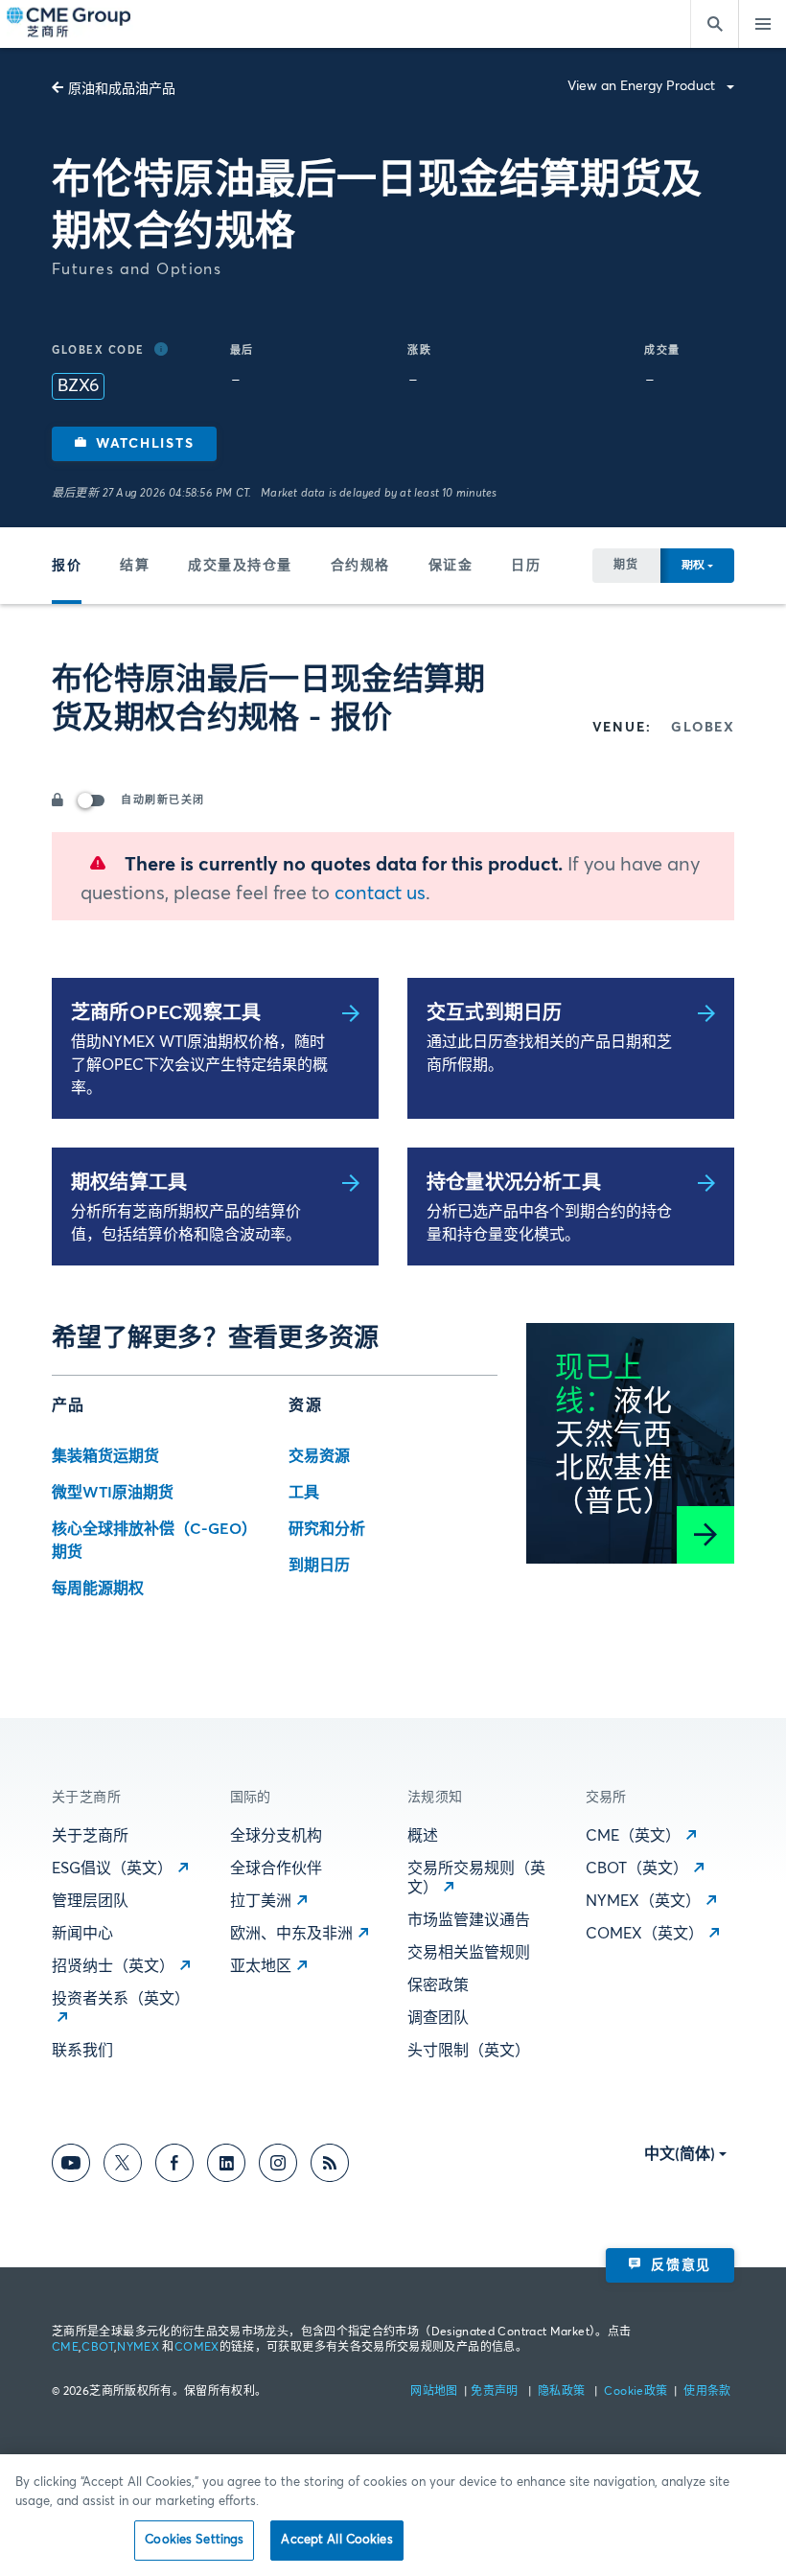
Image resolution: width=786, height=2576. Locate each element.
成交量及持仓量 (240, 566)
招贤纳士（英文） (113, 1966)
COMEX (197, 2348)
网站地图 (436, 2392)
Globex (703, 728)
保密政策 (438, 1985)
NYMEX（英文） (643, 1901)
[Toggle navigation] (762, 24)
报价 (67, 566)
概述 (423, 1836)
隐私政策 (563, 2392)
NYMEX (138, 2348)
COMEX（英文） (645, 1934)
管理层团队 (90, 1901)
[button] (134, 444)
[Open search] (714, 24)
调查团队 (438, 2018)
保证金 (451, 566)
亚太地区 (261, 1966)
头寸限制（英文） (469, 2051)
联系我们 (82, 2051)
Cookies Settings (194, 2540)
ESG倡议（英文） (112, 1868)
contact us (380, 893)
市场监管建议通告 (469, 1920)
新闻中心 (82, 1934)
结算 (135, 566)
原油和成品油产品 (122, 89)
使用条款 (707, 2392)
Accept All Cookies (336, 2540)
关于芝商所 (90, 1836)
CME (65, 2348)
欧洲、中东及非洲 (291, 1934)
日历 (526, 566)
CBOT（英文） (637, 1868)
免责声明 (496, 2392)
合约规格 (360, 566)
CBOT (97, 2348)
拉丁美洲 (261, 1901)
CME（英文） (633, 1836)
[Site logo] (70, 24)
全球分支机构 (276, 1836)
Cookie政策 (636, 2392)
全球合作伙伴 (276, 1868)
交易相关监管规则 (469, 1953)
